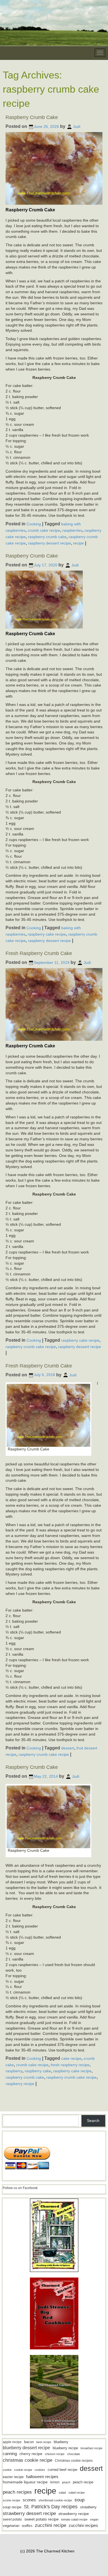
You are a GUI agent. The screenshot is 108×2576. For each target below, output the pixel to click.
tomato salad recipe (74, 2519)
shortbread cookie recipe (55, 2500)
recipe (79, 543)
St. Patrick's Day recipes (51, 2507)
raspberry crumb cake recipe (31, 1346)
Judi (77, 126)
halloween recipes (42, 2477)
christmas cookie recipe (28, 2460)
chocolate (74, 2454)
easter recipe (13, 2477)
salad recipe (77, 2493)
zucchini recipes (83, 2525)
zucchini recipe (51, 2525)
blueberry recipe (65, 2448)
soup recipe (12, 2507)
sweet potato (12, 2519)
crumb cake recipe (44, 530)
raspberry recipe (20, 2084)
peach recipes (17, 2492)
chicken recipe (55, 2454)
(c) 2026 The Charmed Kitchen (47, 2551)
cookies (40, 2470)
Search (93, 2121)
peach (66, 2482)
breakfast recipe (92, 2448)
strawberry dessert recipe (29, 2513)
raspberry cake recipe (47, 934)
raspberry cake (38, 2071)
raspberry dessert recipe (49, 543)
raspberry (14, 2071)
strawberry (88, 2507)
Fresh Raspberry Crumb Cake (39, 953)
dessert (68, 1748)
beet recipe (44, 2442)
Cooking (34, 524)
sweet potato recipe (42, 2519)
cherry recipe (31, 2454)
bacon (29, 2442)
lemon (55, 2482)
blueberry (61, 2442)
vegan (94, 2519)
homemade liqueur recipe (25, 2482)
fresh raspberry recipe (70, 2065)
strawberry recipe (74, 2514)
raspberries (72, 530)
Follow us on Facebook (20, 2188)
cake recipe (71, 2058)
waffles (27, 2526)
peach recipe (83, 2482)
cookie (7, 2470)
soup (79, 2500)
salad (62, 2493)
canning (10, 2454)
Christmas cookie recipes (74, 2461)
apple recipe (12, 2442)
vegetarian (11, 2526)
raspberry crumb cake (47, 537)
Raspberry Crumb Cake (32, 117)
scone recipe (11, 2500)
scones (29, 2500)
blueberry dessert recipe (26, 2448)
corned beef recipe (62, 2470)
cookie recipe (23, 2470)
